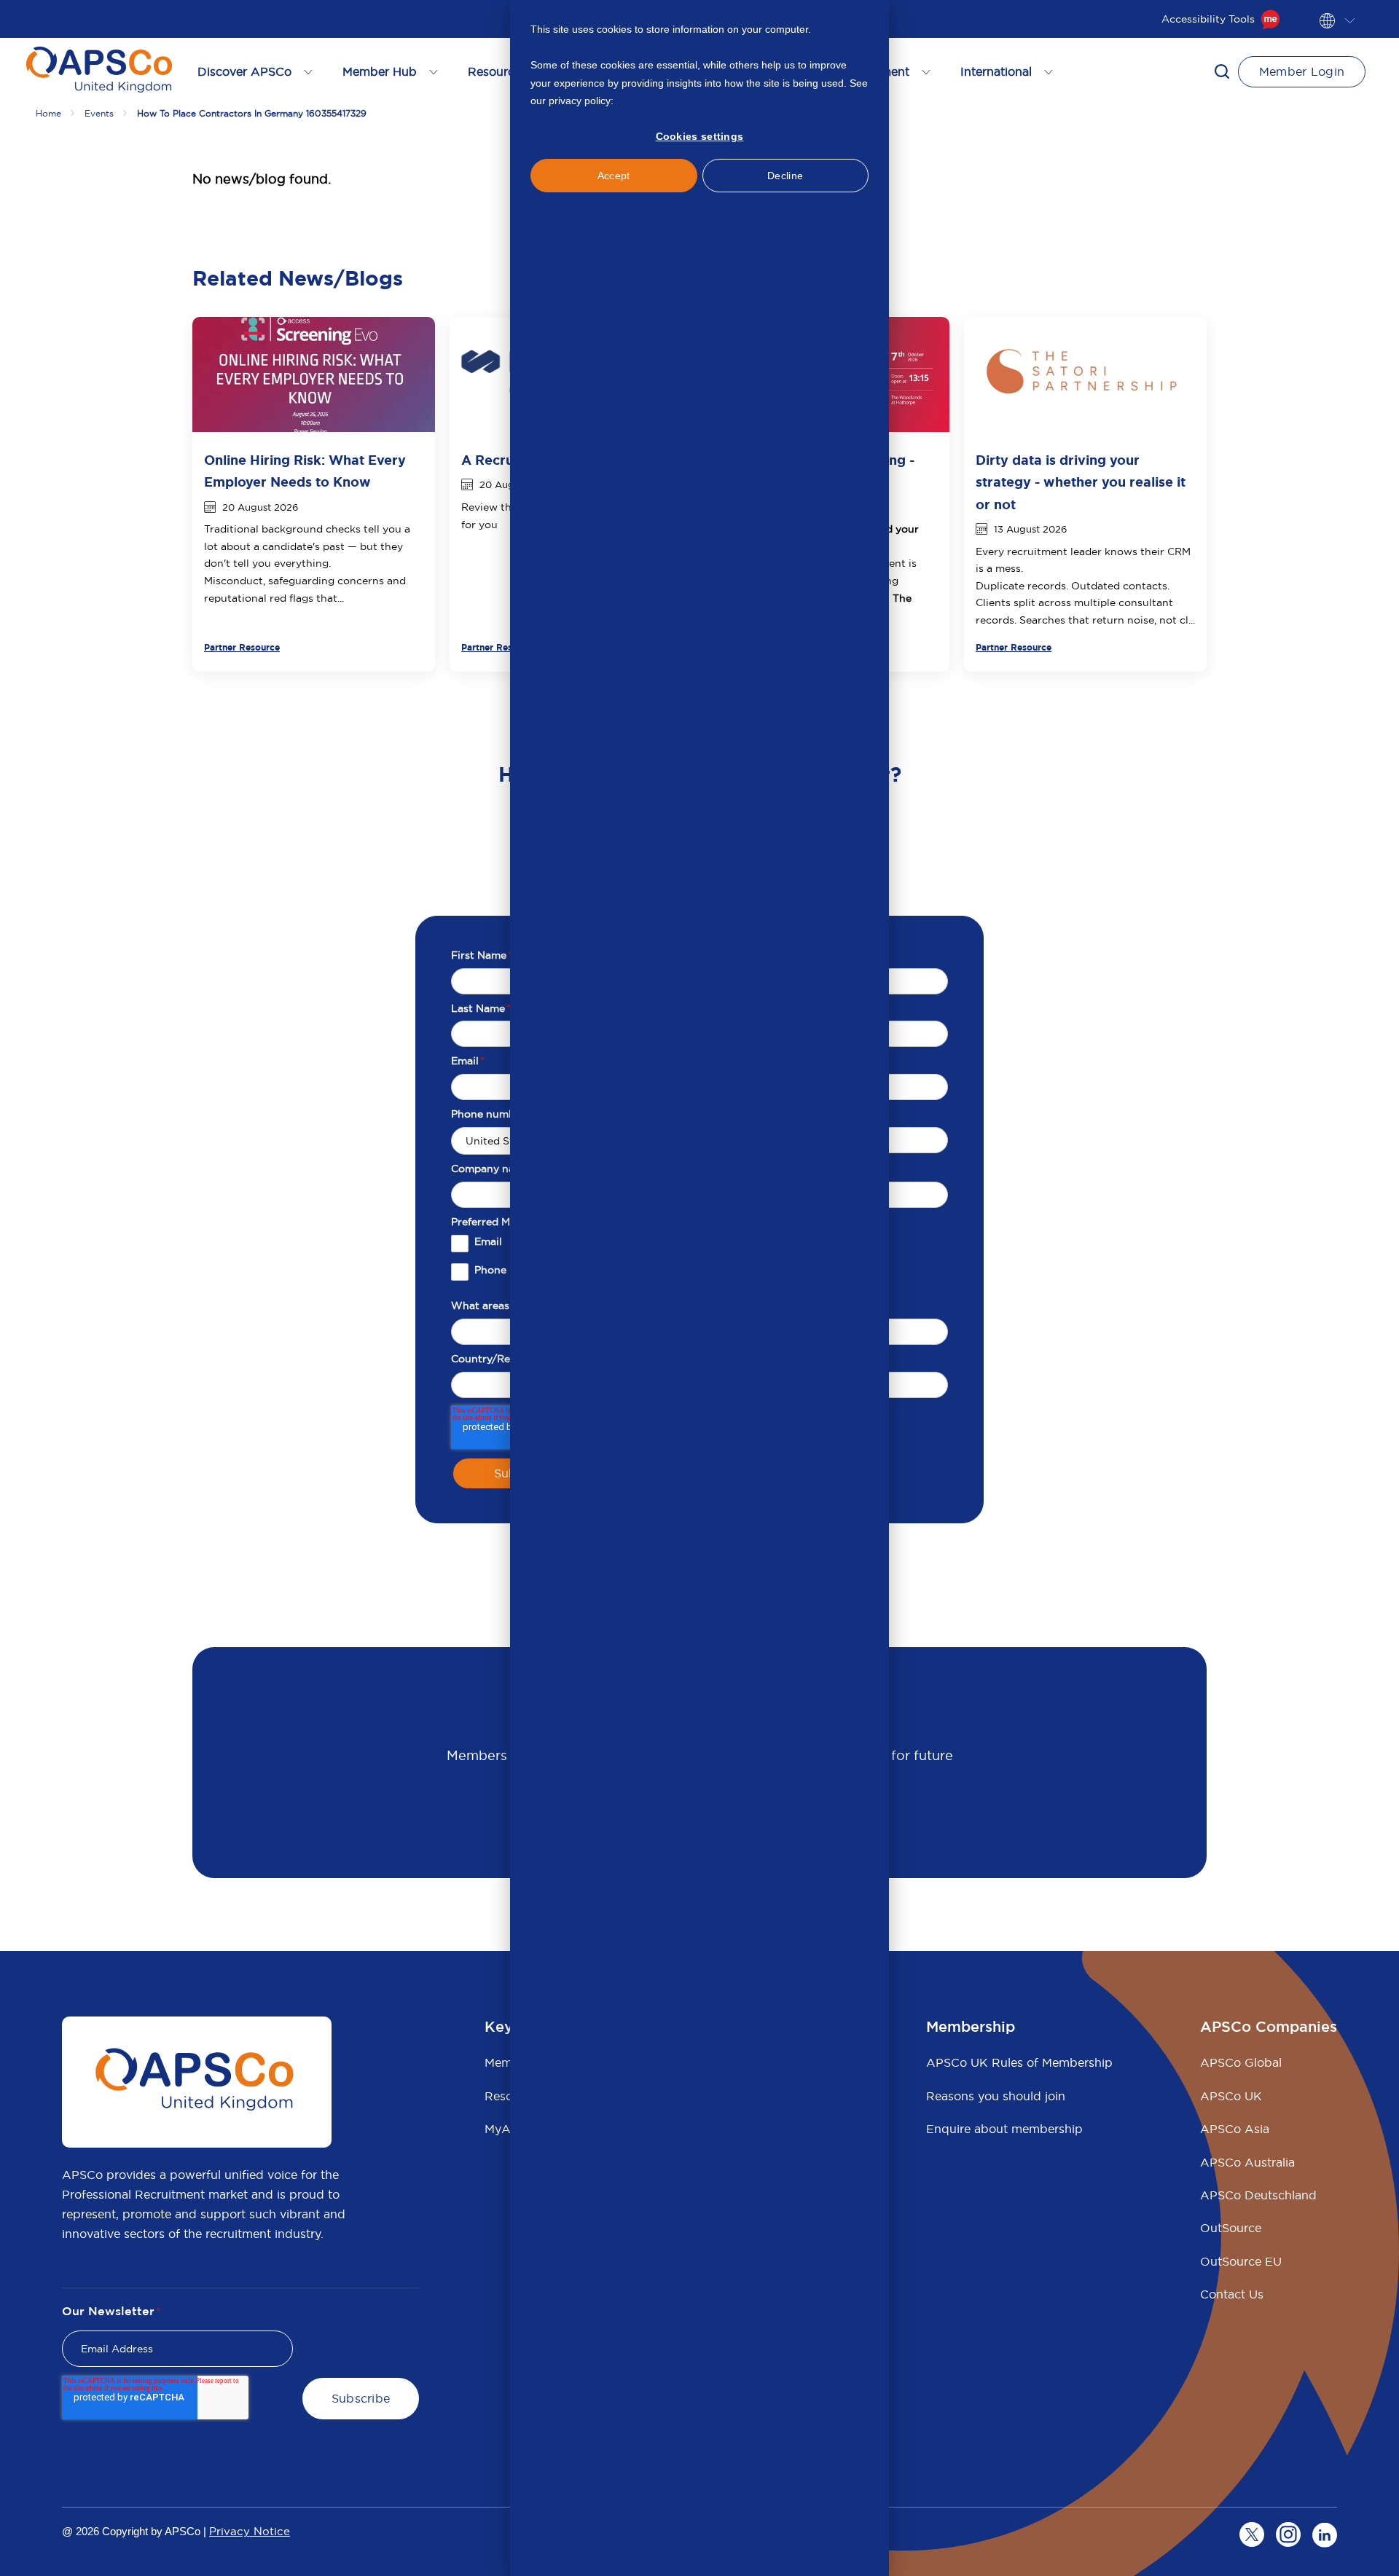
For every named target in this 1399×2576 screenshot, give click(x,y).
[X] (1252, 2534)
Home (48, 113)
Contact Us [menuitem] (1232, 2294)
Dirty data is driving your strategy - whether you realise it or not (1081, 482)
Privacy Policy (648, 101)
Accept (614, 176)
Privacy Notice (250, 2531)
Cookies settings (700, 136)
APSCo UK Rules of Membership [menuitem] (1019, 2062)
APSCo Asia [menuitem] (1235, 2129)
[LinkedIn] (1325, 2534)
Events (99, 113)
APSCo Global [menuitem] (1241, 2062)
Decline (785, 176)
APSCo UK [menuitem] (1231, 2096)
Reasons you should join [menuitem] (996, 2096)
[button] (1222, 71)
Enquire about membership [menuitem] (1004, 2129)
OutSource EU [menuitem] (1241, 2261)
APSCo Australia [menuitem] (1247, 2162)
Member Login (1302, 71)
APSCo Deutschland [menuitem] (1258, 2195)
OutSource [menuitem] (1231, 2228)
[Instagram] (1288, 2534)
